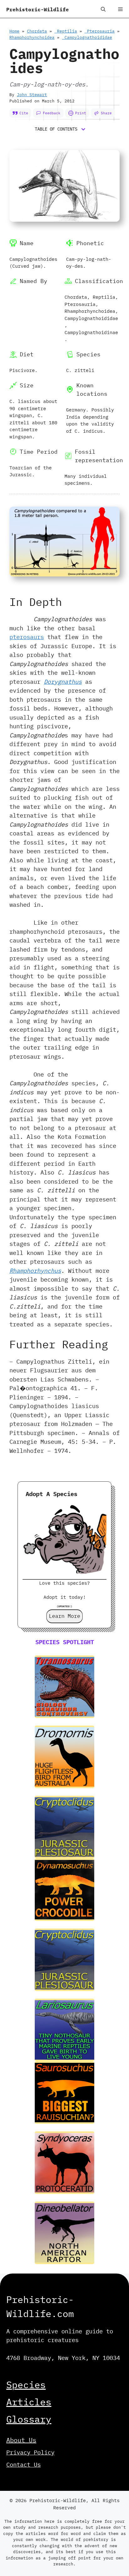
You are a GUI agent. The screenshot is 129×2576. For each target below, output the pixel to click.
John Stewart (32, 95)
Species (26, 2385)
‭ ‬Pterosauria (100, 31)
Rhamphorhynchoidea (32, 37)
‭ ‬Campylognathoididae (87, 37)
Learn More (64, 1616)
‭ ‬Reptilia (66, 31)
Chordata (37, 31)
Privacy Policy (30, 2452)
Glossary (29, 2419)
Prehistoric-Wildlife (38, 9)
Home (14, 31)
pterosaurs (27, 637)
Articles (29, 2402)
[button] (103, 9)
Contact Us (23, 2465)
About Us (21, 2440)
